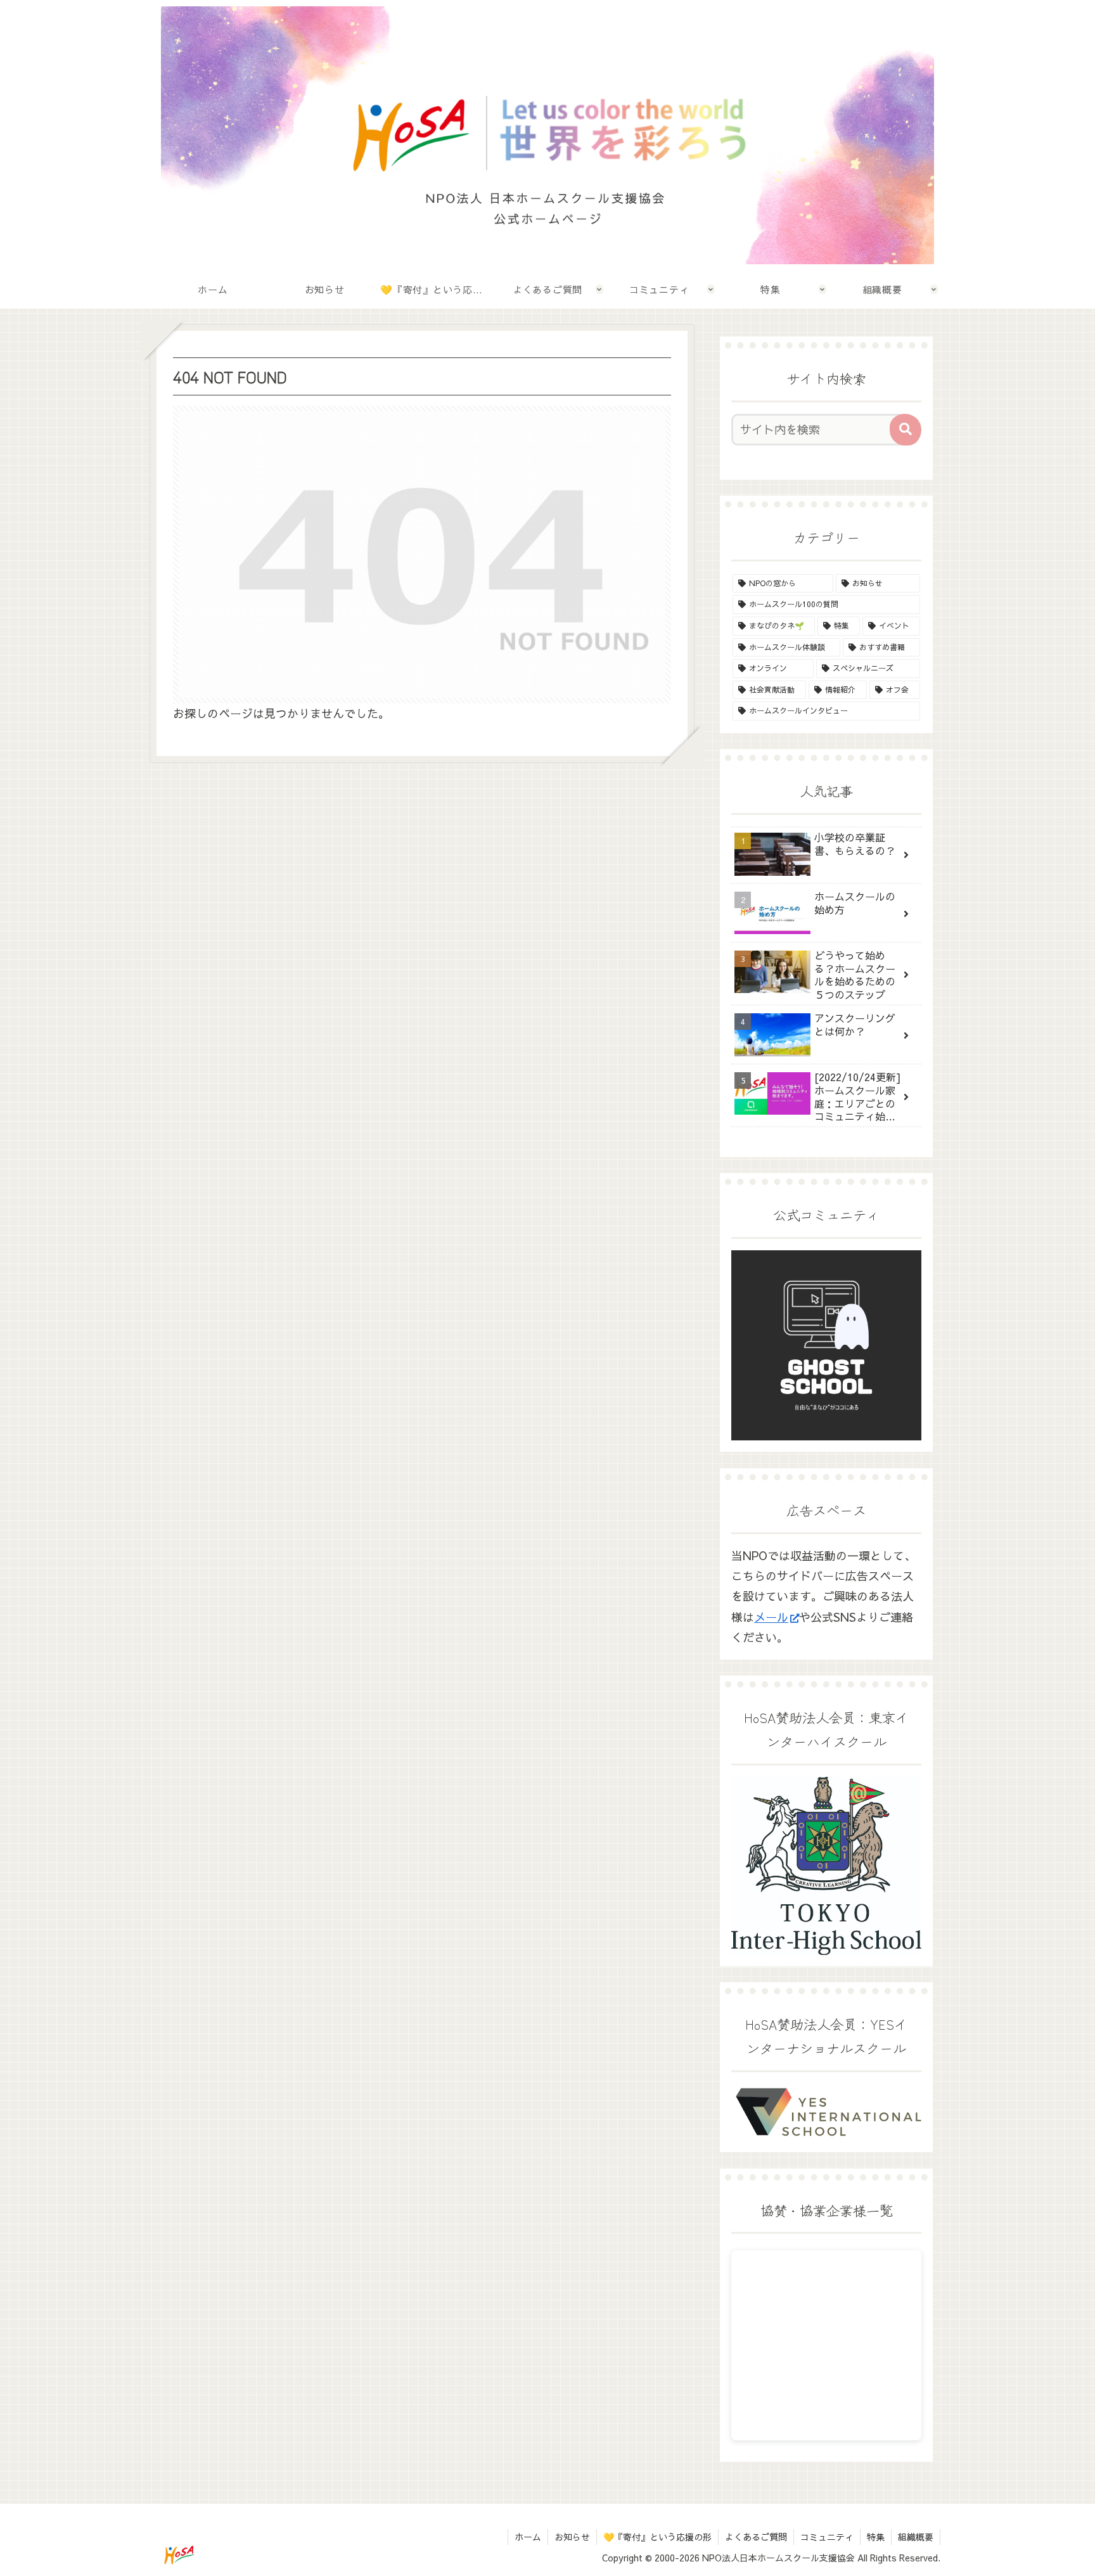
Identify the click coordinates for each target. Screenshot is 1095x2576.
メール (771, 1617)
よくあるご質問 (756, 2537)
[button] (906, 430)
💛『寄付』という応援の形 (657, 2537)
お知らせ (572, 2537)
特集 (876, 2537)
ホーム (528, 2537)
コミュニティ (827, 2537)
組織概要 (916, 2537)
